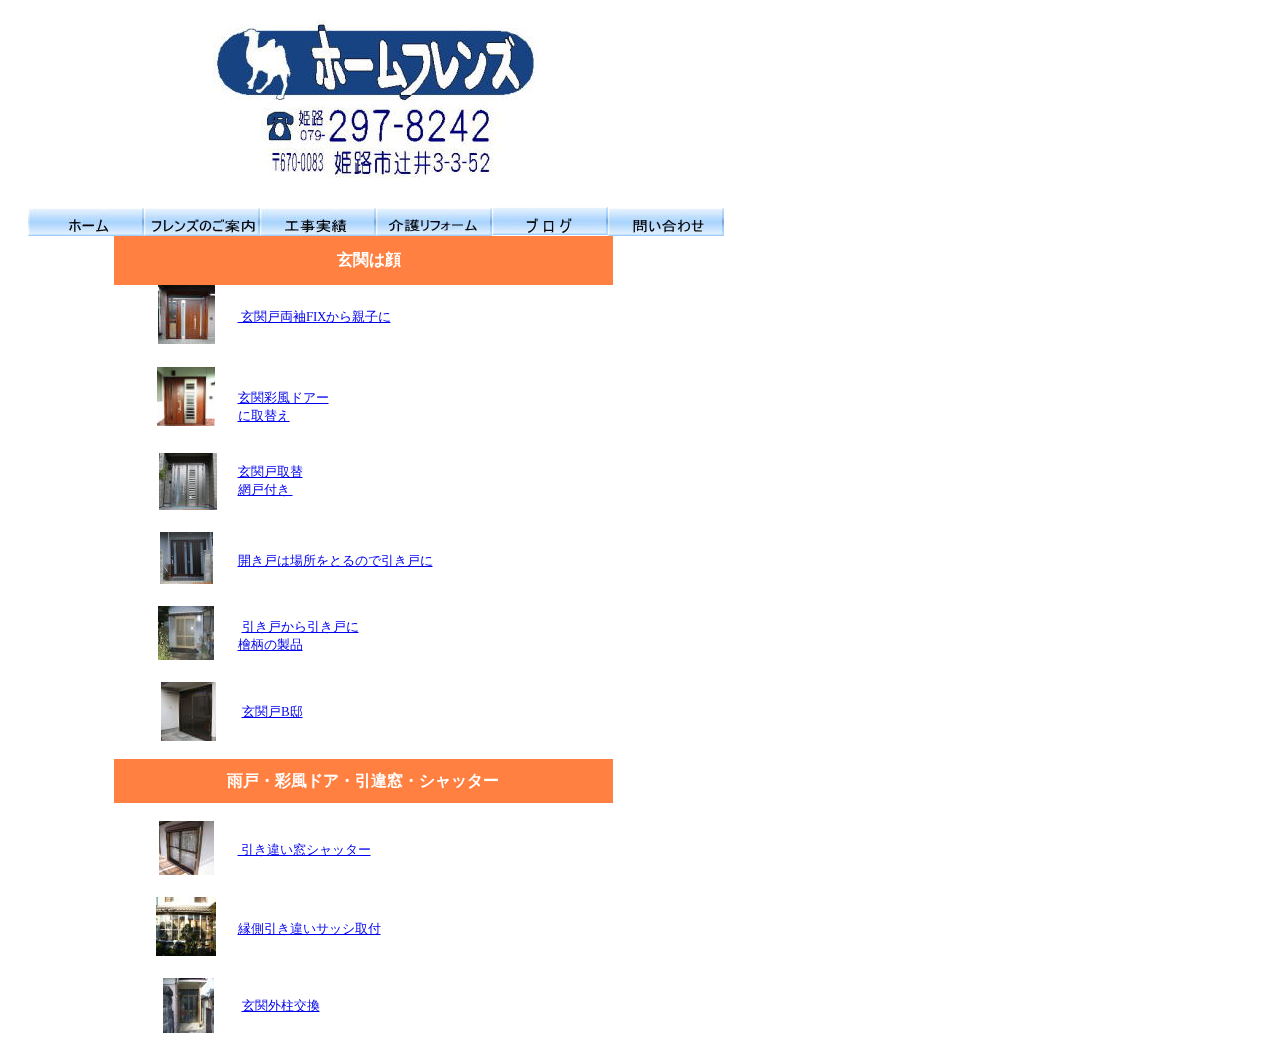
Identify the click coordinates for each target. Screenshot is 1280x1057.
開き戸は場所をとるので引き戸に (335, 560)
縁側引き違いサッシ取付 (309, 928)
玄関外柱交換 (281, 1005)
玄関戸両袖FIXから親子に (314, 316)
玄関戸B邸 (272, 711)
